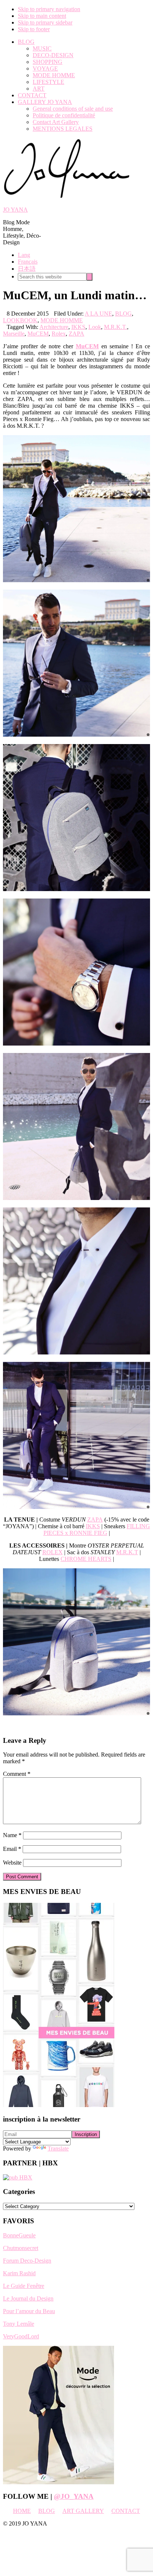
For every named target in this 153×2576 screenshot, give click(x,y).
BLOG (123, 314)
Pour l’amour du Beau (29, 2311)
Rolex (59, 334)
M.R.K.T (127, 1552)
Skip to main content (42, 16)
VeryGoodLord (21, 2336)
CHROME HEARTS (86, 1559)
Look (95, 327)
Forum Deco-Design (27, 2261)
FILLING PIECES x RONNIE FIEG (97, 1530)
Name (12, 1835)
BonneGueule (19, 2235)
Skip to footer (34, 29)
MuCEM (38, 334)
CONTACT (126, 2511)
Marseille (14, 334)
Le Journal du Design (28, 2298)
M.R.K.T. (115, 327)
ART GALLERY (83, 2511)
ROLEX (53, 1552)
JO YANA (15, 210)
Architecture (54, 327)
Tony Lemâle (19, 2324)
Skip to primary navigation (49, 9)
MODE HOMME (62, 320)
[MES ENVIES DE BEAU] (59, 2105)
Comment (17, 1774)
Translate (58, 2148)
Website (12, 1863)
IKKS (78, 327)
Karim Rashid (19, 2273)
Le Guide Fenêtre (24, 2286)
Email (12, 1849)
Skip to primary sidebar (45, 22)
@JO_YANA (74, 2496)
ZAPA (76, 334)
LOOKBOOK (20, 320)
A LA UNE (98, 314)
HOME (22, 2511)
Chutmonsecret (21, 2248)
